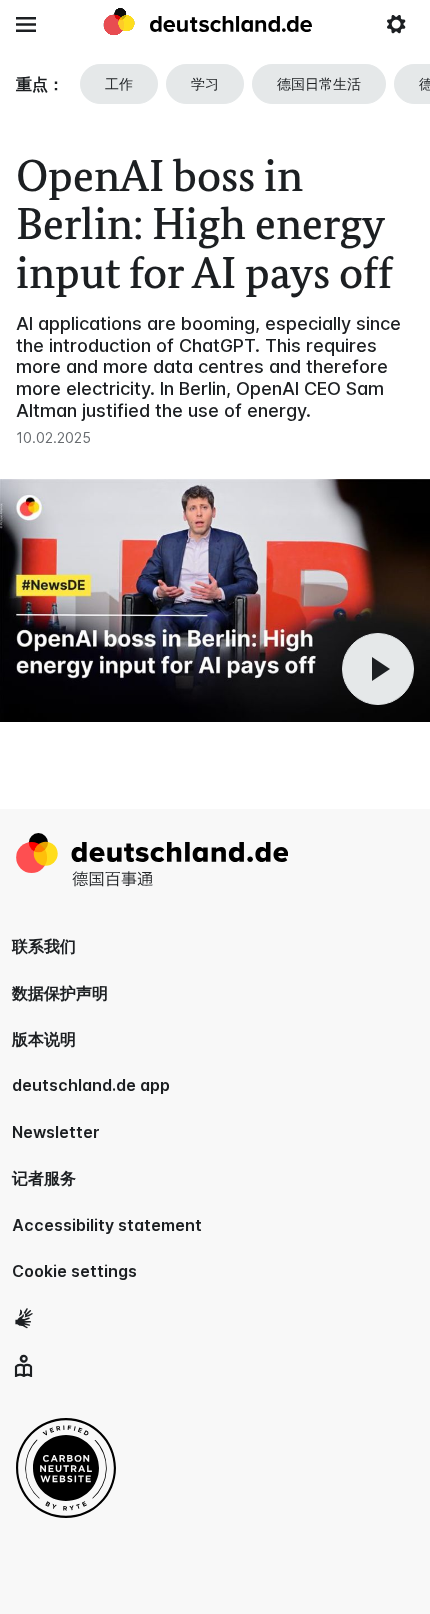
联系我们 (44, 946)
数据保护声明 (60, 993)
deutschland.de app (91, 1085)
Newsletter (56, 1132)
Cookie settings (74, 1271)
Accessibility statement (107, 1225)
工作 (119, 83)
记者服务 (44, 1178)
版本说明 (44, 1039)
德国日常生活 (319, 83)
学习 (205, 83)
